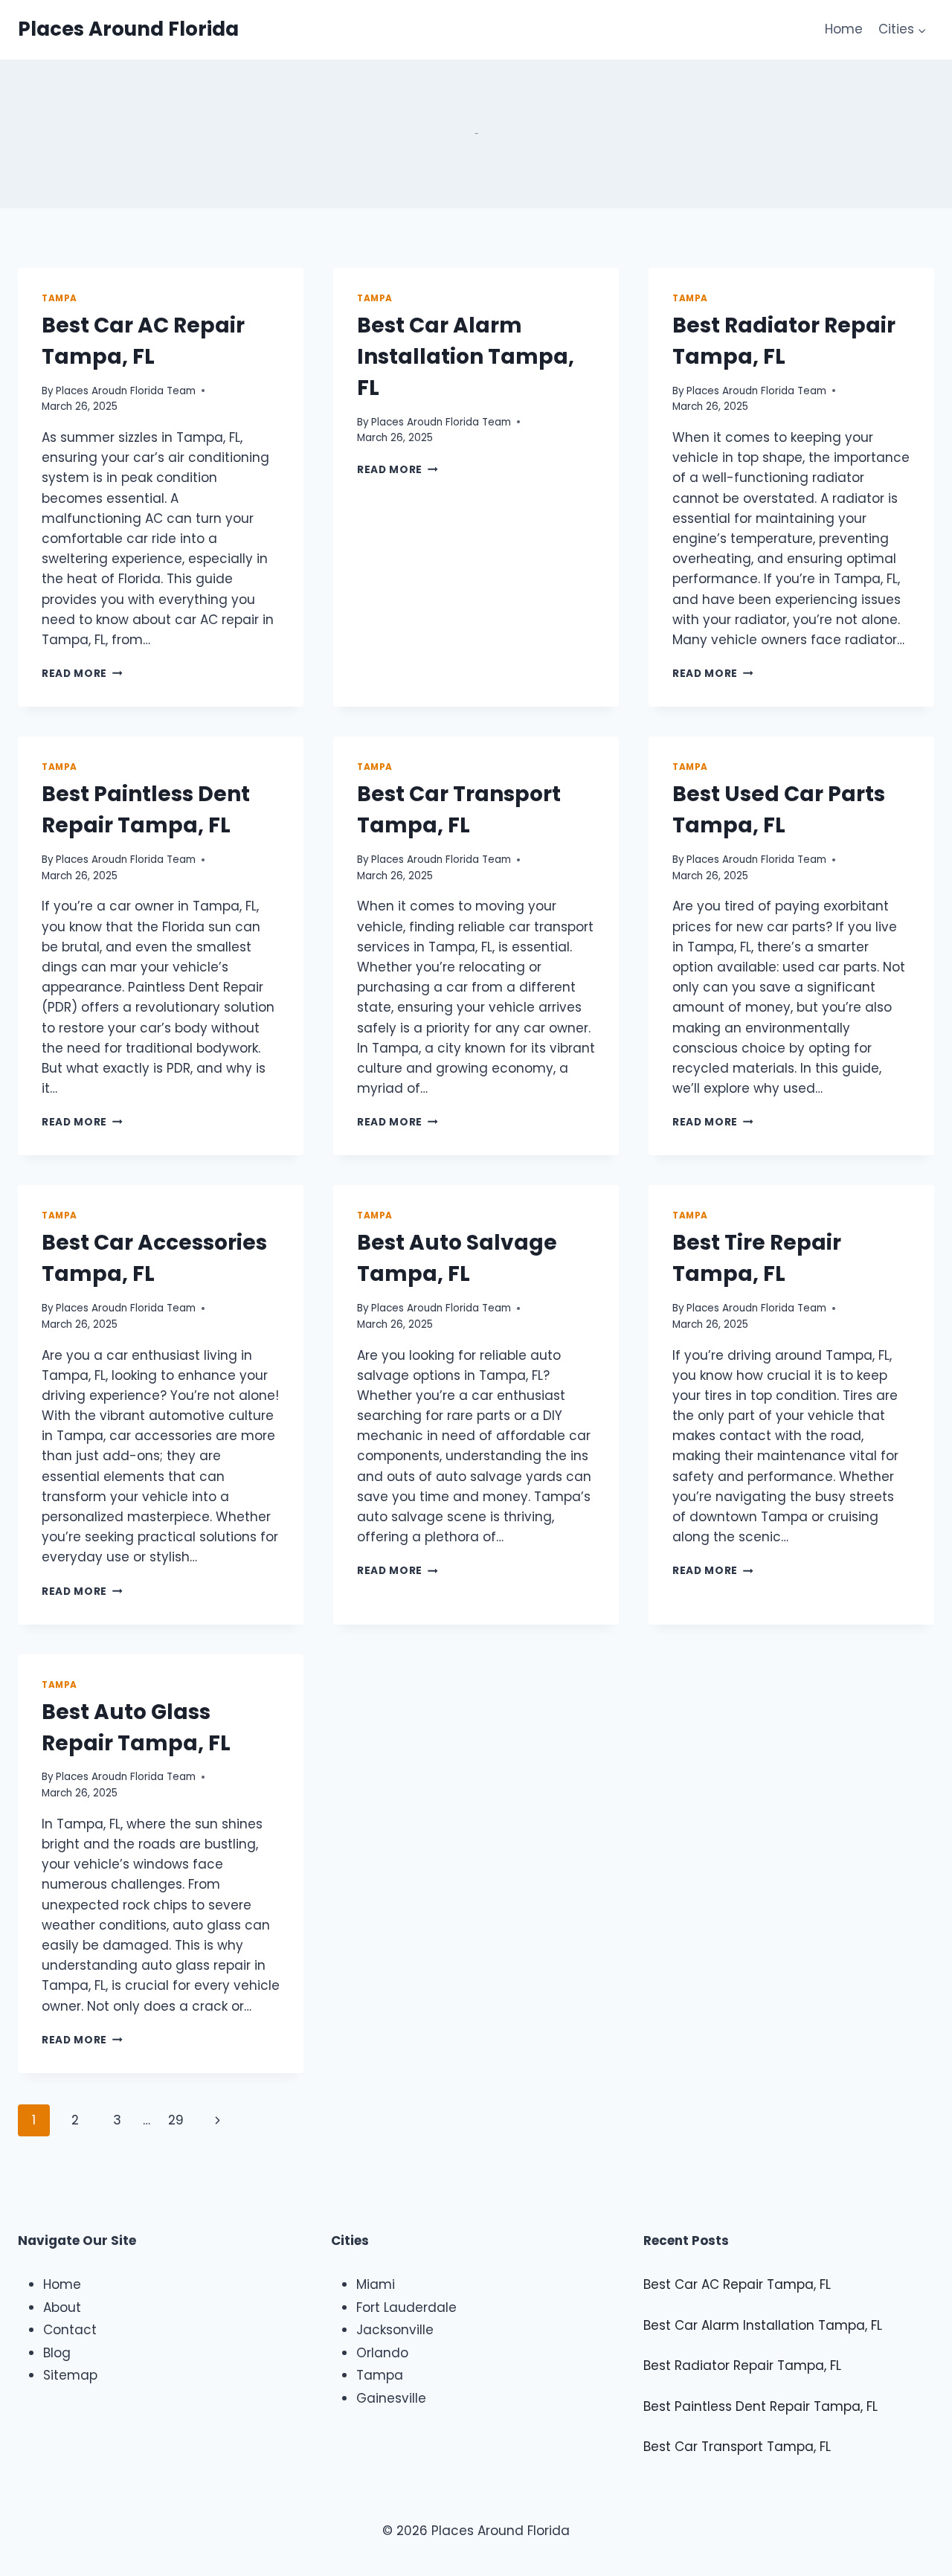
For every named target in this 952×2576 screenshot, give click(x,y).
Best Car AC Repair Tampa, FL (737, 2284)
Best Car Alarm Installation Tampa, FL (466, 357)
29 (176, 2120)
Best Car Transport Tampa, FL (737, 2447)
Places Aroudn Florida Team (126, 391)
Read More (82, 674)
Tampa (59, 298)
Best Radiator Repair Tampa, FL (742, 2365)
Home (844, 29)
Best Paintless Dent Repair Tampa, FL (760, 2406)
